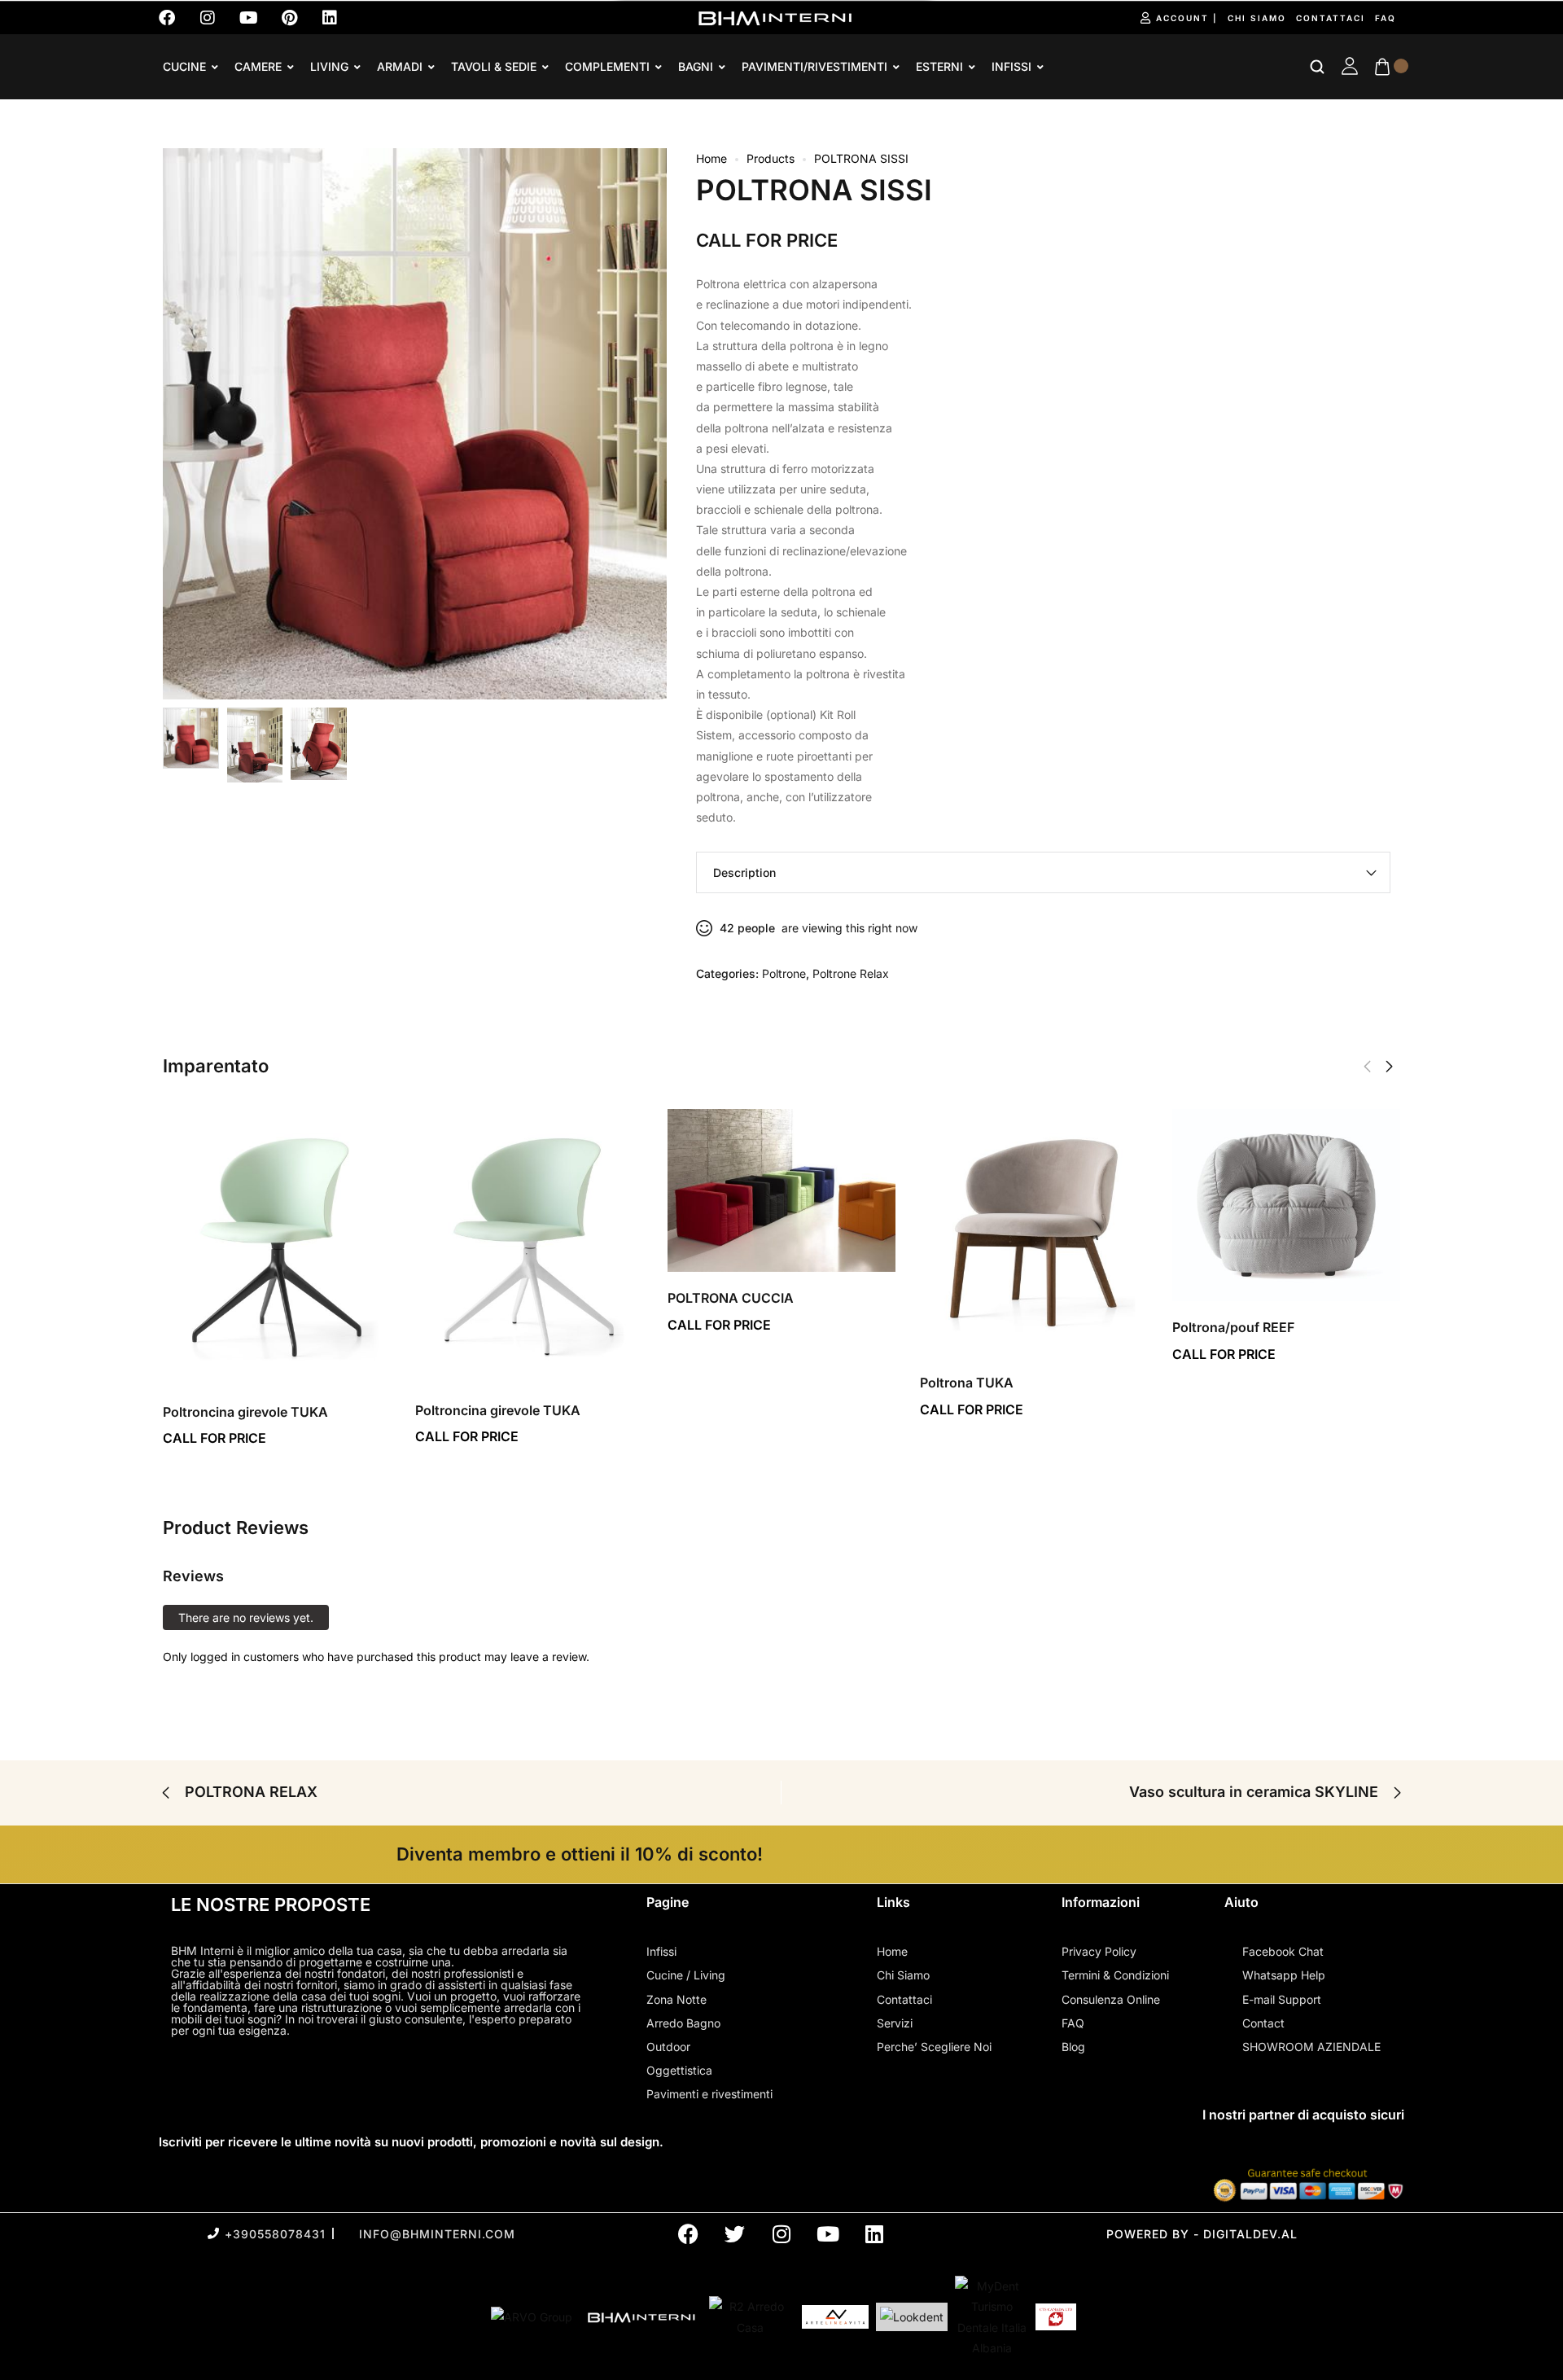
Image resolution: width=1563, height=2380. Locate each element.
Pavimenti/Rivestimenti (814, 67)
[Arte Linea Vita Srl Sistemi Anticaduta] (835, 2316)
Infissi (1011, 67)
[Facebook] (167, 18)
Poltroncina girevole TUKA (245, 1412)
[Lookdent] (912, 2317)
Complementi (607, 67)
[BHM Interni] (641, 2317)
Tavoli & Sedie (494, 67)
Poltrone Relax (851, 973)
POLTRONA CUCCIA (731, 1298)
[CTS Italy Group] (1056, 2317)
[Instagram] (208, 18)
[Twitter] (735, 2234)
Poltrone (784, 973)
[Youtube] (248, 18)
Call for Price (767, 240)
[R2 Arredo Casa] (750, 2316)
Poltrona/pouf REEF (1233, 1327)
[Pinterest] (289, 18)
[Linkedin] (330, 18)
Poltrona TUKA (967, 1383)
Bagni (696, 67)
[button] (1389, 1067)
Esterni (939, 67)
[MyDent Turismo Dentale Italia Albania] (992, 2317)
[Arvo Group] (532, 2317)
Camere (258, 67)
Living (329, 67)
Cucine (184, 67)
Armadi (400, 67)
